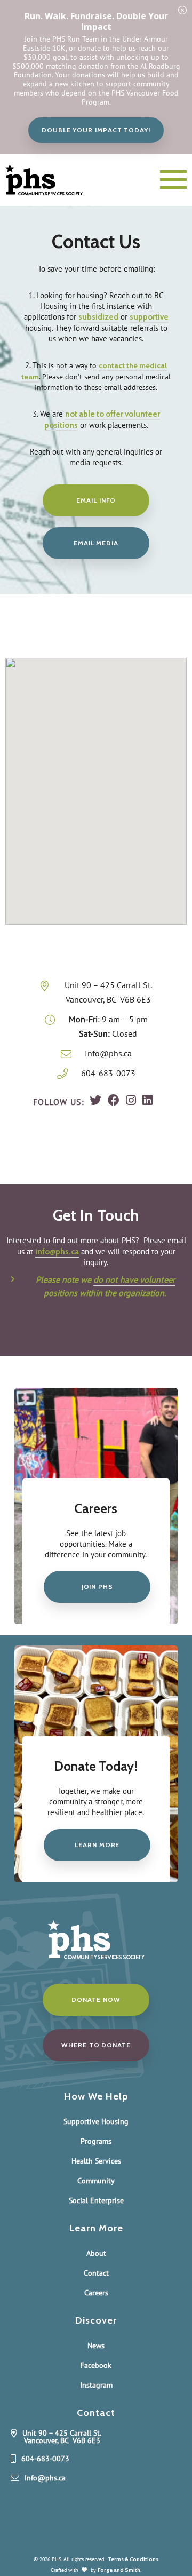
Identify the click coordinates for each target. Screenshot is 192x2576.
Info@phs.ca (108, 1053)
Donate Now (96, 1999)
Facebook (96, 2365)
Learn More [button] (97, 1845)
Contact (96, 2273)
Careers (96, 2293)
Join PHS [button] (97, 1587)
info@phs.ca (57, 1251)
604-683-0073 (108, 1073)
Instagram (96, 2385)
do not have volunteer (134, 1280)
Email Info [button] (96, 500)
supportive (149, 317)
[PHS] (54, 180)
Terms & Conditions (133, 2559)
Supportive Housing (96, 2121)
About (96, 2253)
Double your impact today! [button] (96, 130)
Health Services (96, 2161)
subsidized (98, 317)
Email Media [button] (96, 543)
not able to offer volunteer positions (102, 419)
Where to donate (96, 2045)
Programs (96, 2141)
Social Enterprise (96, 2200)
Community (96, 2181)
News (96, 2346)
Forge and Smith (119, 2570)
